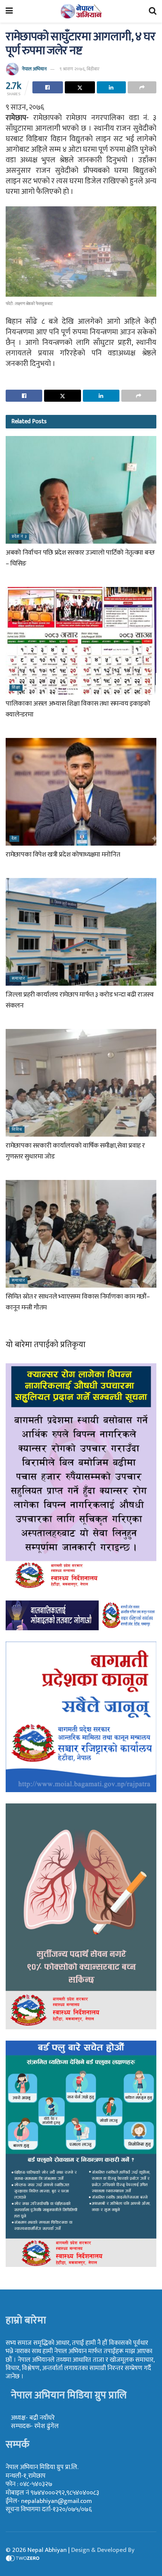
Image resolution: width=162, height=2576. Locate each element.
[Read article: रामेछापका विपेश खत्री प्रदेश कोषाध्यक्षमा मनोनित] (81, 792)
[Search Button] (153, 11)
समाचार (18, 979)
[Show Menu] (9, 11)
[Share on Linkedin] (111, 87)
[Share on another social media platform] (142, 87)
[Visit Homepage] (81, 11)
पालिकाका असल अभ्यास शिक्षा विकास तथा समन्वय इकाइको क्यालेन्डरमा (78, 709)
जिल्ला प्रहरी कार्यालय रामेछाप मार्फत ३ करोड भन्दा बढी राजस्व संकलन (80, 1000)
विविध (17, 1130)
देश (14, 839)
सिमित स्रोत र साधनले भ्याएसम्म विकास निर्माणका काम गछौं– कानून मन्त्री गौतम (78, 1302)
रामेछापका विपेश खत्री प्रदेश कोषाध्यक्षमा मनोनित (63, 855)
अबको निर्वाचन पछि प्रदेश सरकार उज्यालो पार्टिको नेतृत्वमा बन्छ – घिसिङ (80, 558)
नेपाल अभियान (34, 69)
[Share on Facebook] (48, 87)
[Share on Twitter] (80, 87)
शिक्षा (16, 688)
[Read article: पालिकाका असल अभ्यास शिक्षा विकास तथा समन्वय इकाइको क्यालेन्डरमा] (81, 641)
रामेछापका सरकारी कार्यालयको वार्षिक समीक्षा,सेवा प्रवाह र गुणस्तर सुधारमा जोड (75, 1151)
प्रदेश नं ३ (19, 537)
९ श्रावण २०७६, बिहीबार (79, 69)
